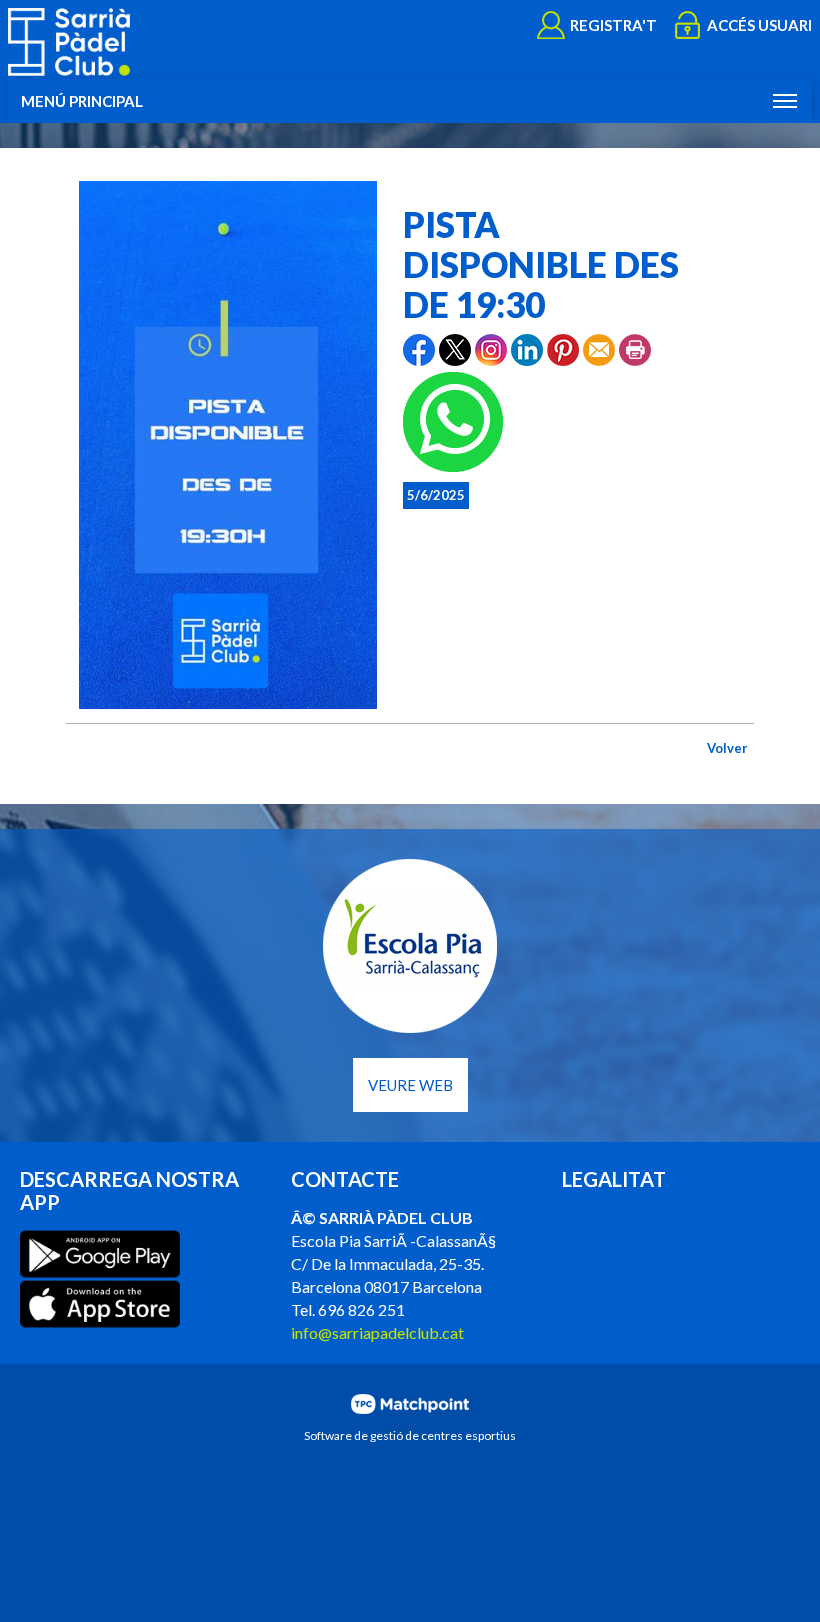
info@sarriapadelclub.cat (377, 1332)
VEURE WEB (410, 1085)
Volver (727, 748)
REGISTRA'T (613, 25)
